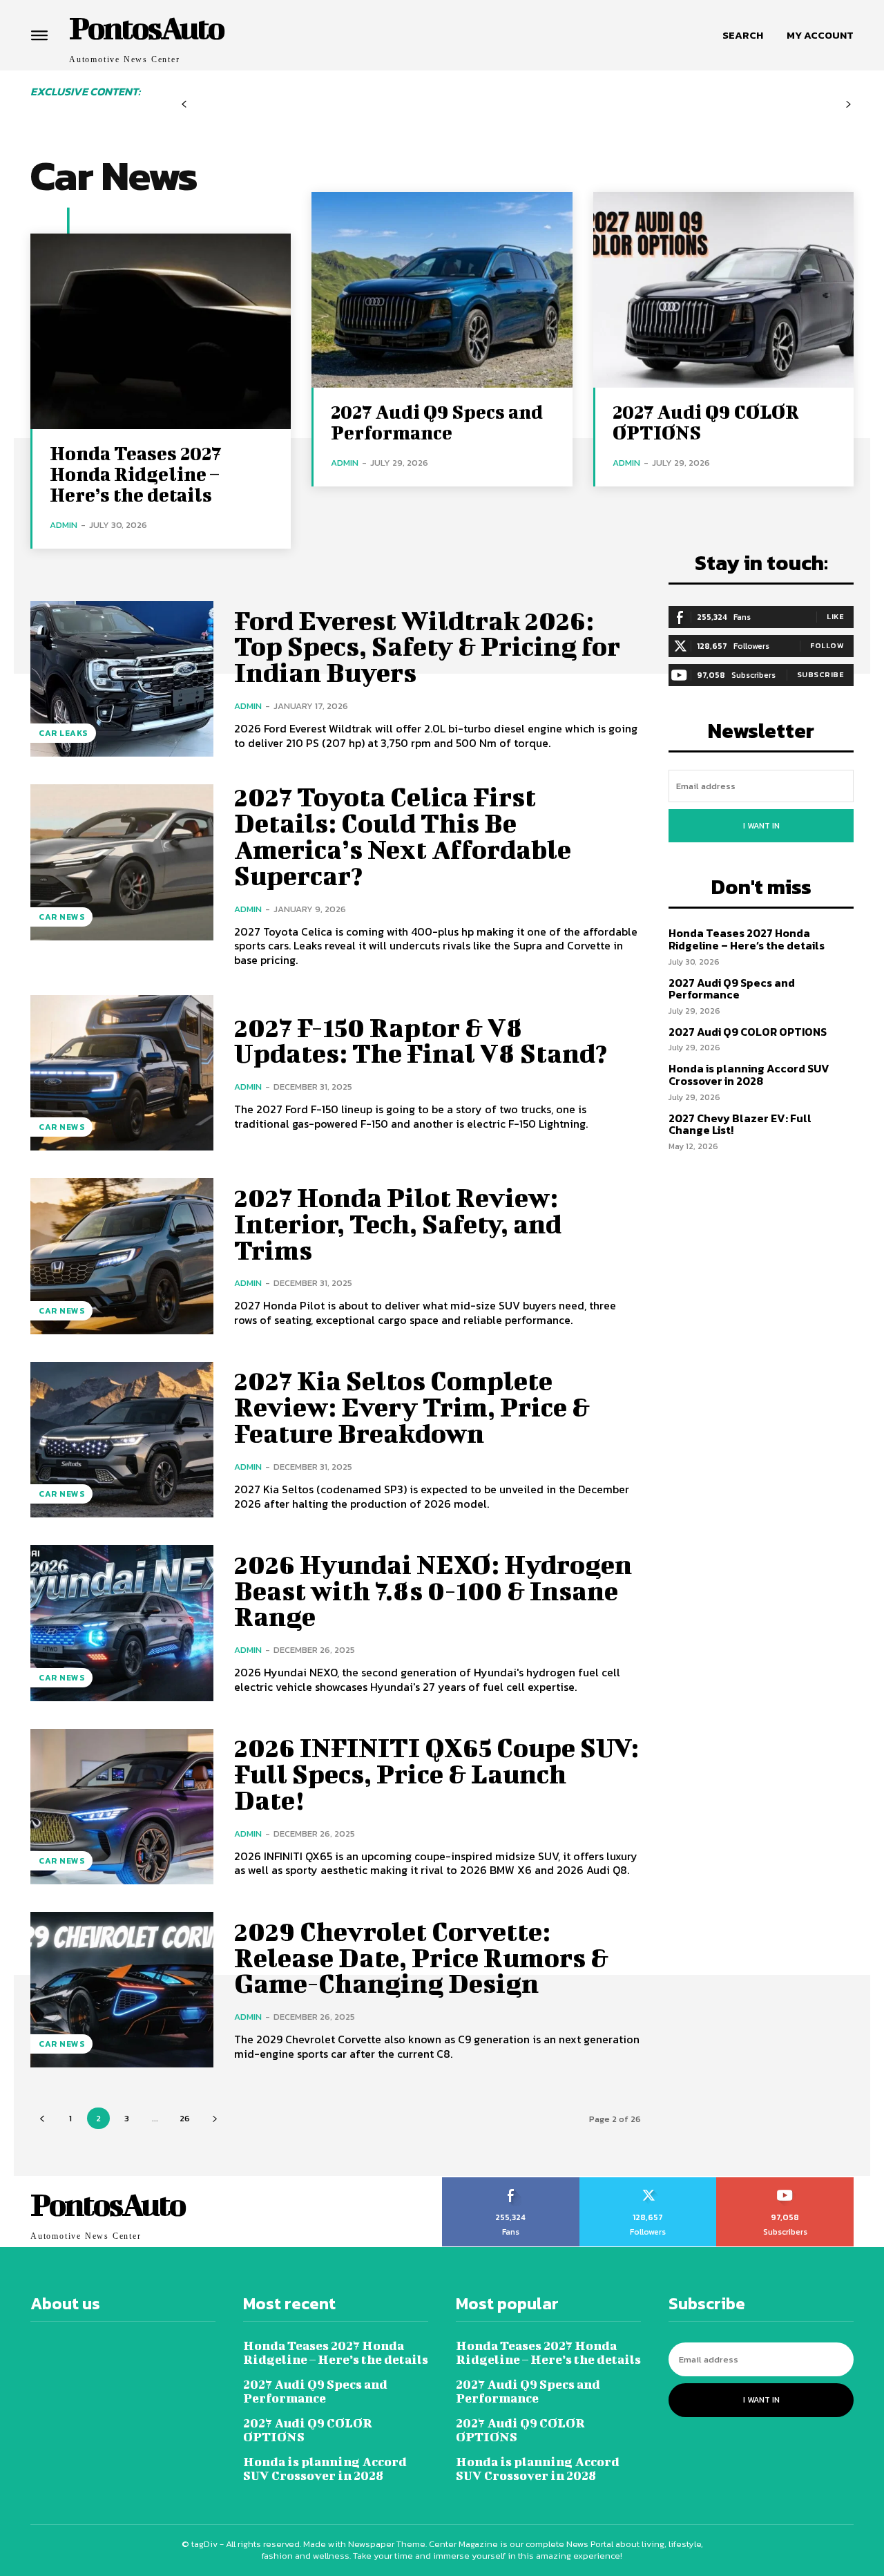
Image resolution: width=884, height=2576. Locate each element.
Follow (827, 645)
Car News (61, 917)
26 (185, 2118)
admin (64, 525)
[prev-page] (184, 105)
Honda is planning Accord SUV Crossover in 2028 (749, 1074)
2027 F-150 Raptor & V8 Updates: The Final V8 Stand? (421, 1041)
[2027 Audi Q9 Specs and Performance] (442, 290)
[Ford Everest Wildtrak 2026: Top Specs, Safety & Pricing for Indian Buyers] (122, 679)
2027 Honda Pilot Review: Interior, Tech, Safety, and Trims (398, 1224)
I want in (761, 826)
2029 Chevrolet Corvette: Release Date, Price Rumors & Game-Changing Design (421, 1958)
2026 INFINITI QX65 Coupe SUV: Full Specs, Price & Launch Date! (436, 1774)
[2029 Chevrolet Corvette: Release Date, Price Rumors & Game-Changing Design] (122, 1990)
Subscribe (821, 674)
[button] (743, 35)
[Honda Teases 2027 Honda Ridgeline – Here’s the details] (161, 331)
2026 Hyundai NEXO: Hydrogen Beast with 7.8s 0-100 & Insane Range (433, 1591)
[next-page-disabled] (848, 105)
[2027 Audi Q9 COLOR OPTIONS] (723, 290)
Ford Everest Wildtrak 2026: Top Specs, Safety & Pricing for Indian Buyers (427, 647)
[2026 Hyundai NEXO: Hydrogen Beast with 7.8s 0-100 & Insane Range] (122, 1623)
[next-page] (214, 2118)
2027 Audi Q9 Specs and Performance (437, 422)
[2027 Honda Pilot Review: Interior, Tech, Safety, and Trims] (122, 1256)
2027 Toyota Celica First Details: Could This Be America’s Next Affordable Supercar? (403, 836)
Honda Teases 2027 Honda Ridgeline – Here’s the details (135, 474)
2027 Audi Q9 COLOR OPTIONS (706, 422)
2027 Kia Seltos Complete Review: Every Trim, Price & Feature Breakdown (412, 1407)
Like (835, 616)
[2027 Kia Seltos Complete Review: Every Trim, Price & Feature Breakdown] (122, 1440)
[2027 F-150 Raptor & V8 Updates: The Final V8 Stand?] (122, 1073)
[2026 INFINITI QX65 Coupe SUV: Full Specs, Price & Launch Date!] (122, 1807)
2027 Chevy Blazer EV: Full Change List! (740, 1124)
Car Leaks (63, 733)
